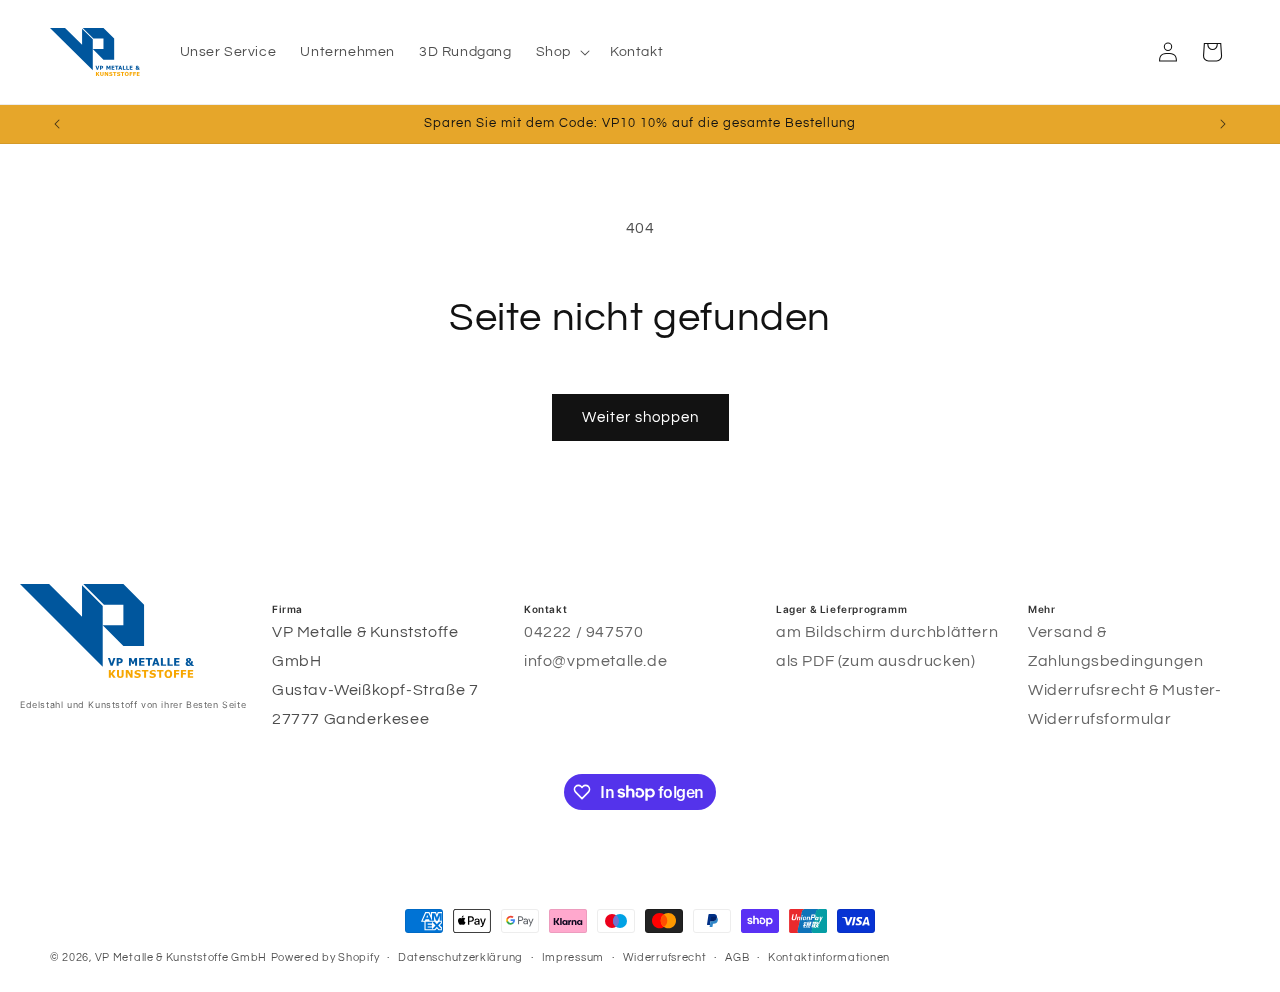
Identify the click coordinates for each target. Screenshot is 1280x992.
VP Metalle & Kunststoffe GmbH (181, 957)
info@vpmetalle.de (595, 661)
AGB (737, 956)
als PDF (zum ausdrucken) (875, 661)
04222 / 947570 (583, 632)
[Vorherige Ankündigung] (57, 124)
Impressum (573, 956)
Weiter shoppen (640, 417)
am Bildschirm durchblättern (887, 632)
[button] (561, 52)
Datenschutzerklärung (460, 956)
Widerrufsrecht (665, 956)
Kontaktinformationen (829, 956)
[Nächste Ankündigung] (1223, 124)
